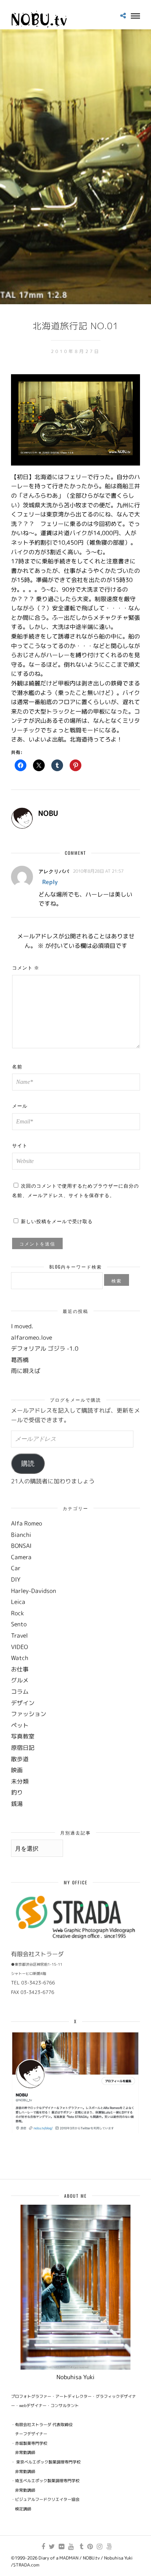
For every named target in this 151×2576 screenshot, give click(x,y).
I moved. (22, 1326)
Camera (21, 1557)
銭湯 (17, 1804)
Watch (20, 1658)
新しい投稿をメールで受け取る (57, 1221)
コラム (20, 1692)
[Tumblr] (80, 2547)
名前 (17, 1066)
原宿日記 (23, 1748)
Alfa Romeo (27, 1523)
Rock (17, 1613)
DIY (16, 1579)
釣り (17, 1792)
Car (16, 1568)
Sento (19, 1624)
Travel (19, 1635)
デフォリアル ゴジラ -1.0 (45, 1348)
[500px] (109, 2547)
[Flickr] (61, 2547)
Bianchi (21, 1535)
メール (20, 1105)
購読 (28, 1464)
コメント (26, 967)
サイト (20, 1145)
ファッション (29, 1714)
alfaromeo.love (32, 1337)
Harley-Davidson (34, 1591)
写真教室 (23, 1736)
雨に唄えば (26, 1371)
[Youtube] (71, 2547)
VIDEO (19, 1647)
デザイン (23, 1703)
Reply (50, 882)
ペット (20, 1725)
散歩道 (20, 1759)
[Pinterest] (90, 2547)
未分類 (20, 1781)
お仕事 (20, 1669)
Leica (18, 1602)
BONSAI (21, 1546)
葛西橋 (20, 1360)
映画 (17, 1770)
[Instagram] (99, 2547)
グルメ (20, 1680)
